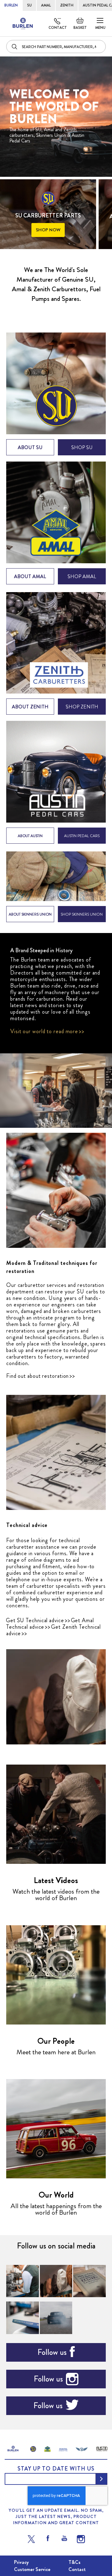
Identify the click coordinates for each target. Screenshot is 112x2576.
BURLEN (11, 5)
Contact (58, 28)
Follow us (52, 2352)
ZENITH (67, 5)
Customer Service (32, 2569)
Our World (56, 2195)
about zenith (30, 707)
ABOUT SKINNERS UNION (30, 914)
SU (29, 5)
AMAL (46, 5)
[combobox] (56, 47)
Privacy (21, 2562)
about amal (30, 576)
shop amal (82, 576)
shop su (82, 447)
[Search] (15, 47)
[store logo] (23, 24)
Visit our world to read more (44, 1031)
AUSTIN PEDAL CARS (82, 836)
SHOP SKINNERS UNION (82, 914)
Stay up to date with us (56, 2469)
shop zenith (82, 707)
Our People (56, 2041)
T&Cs (75, 2562)
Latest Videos (56, 1880)
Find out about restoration (37, 1376)
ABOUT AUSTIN (30, 836)
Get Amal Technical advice (50, 1624)
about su (30, 447)
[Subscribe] (101, 2479)
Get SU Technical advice (35, 1620)
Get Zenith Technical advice (54, 1630)
